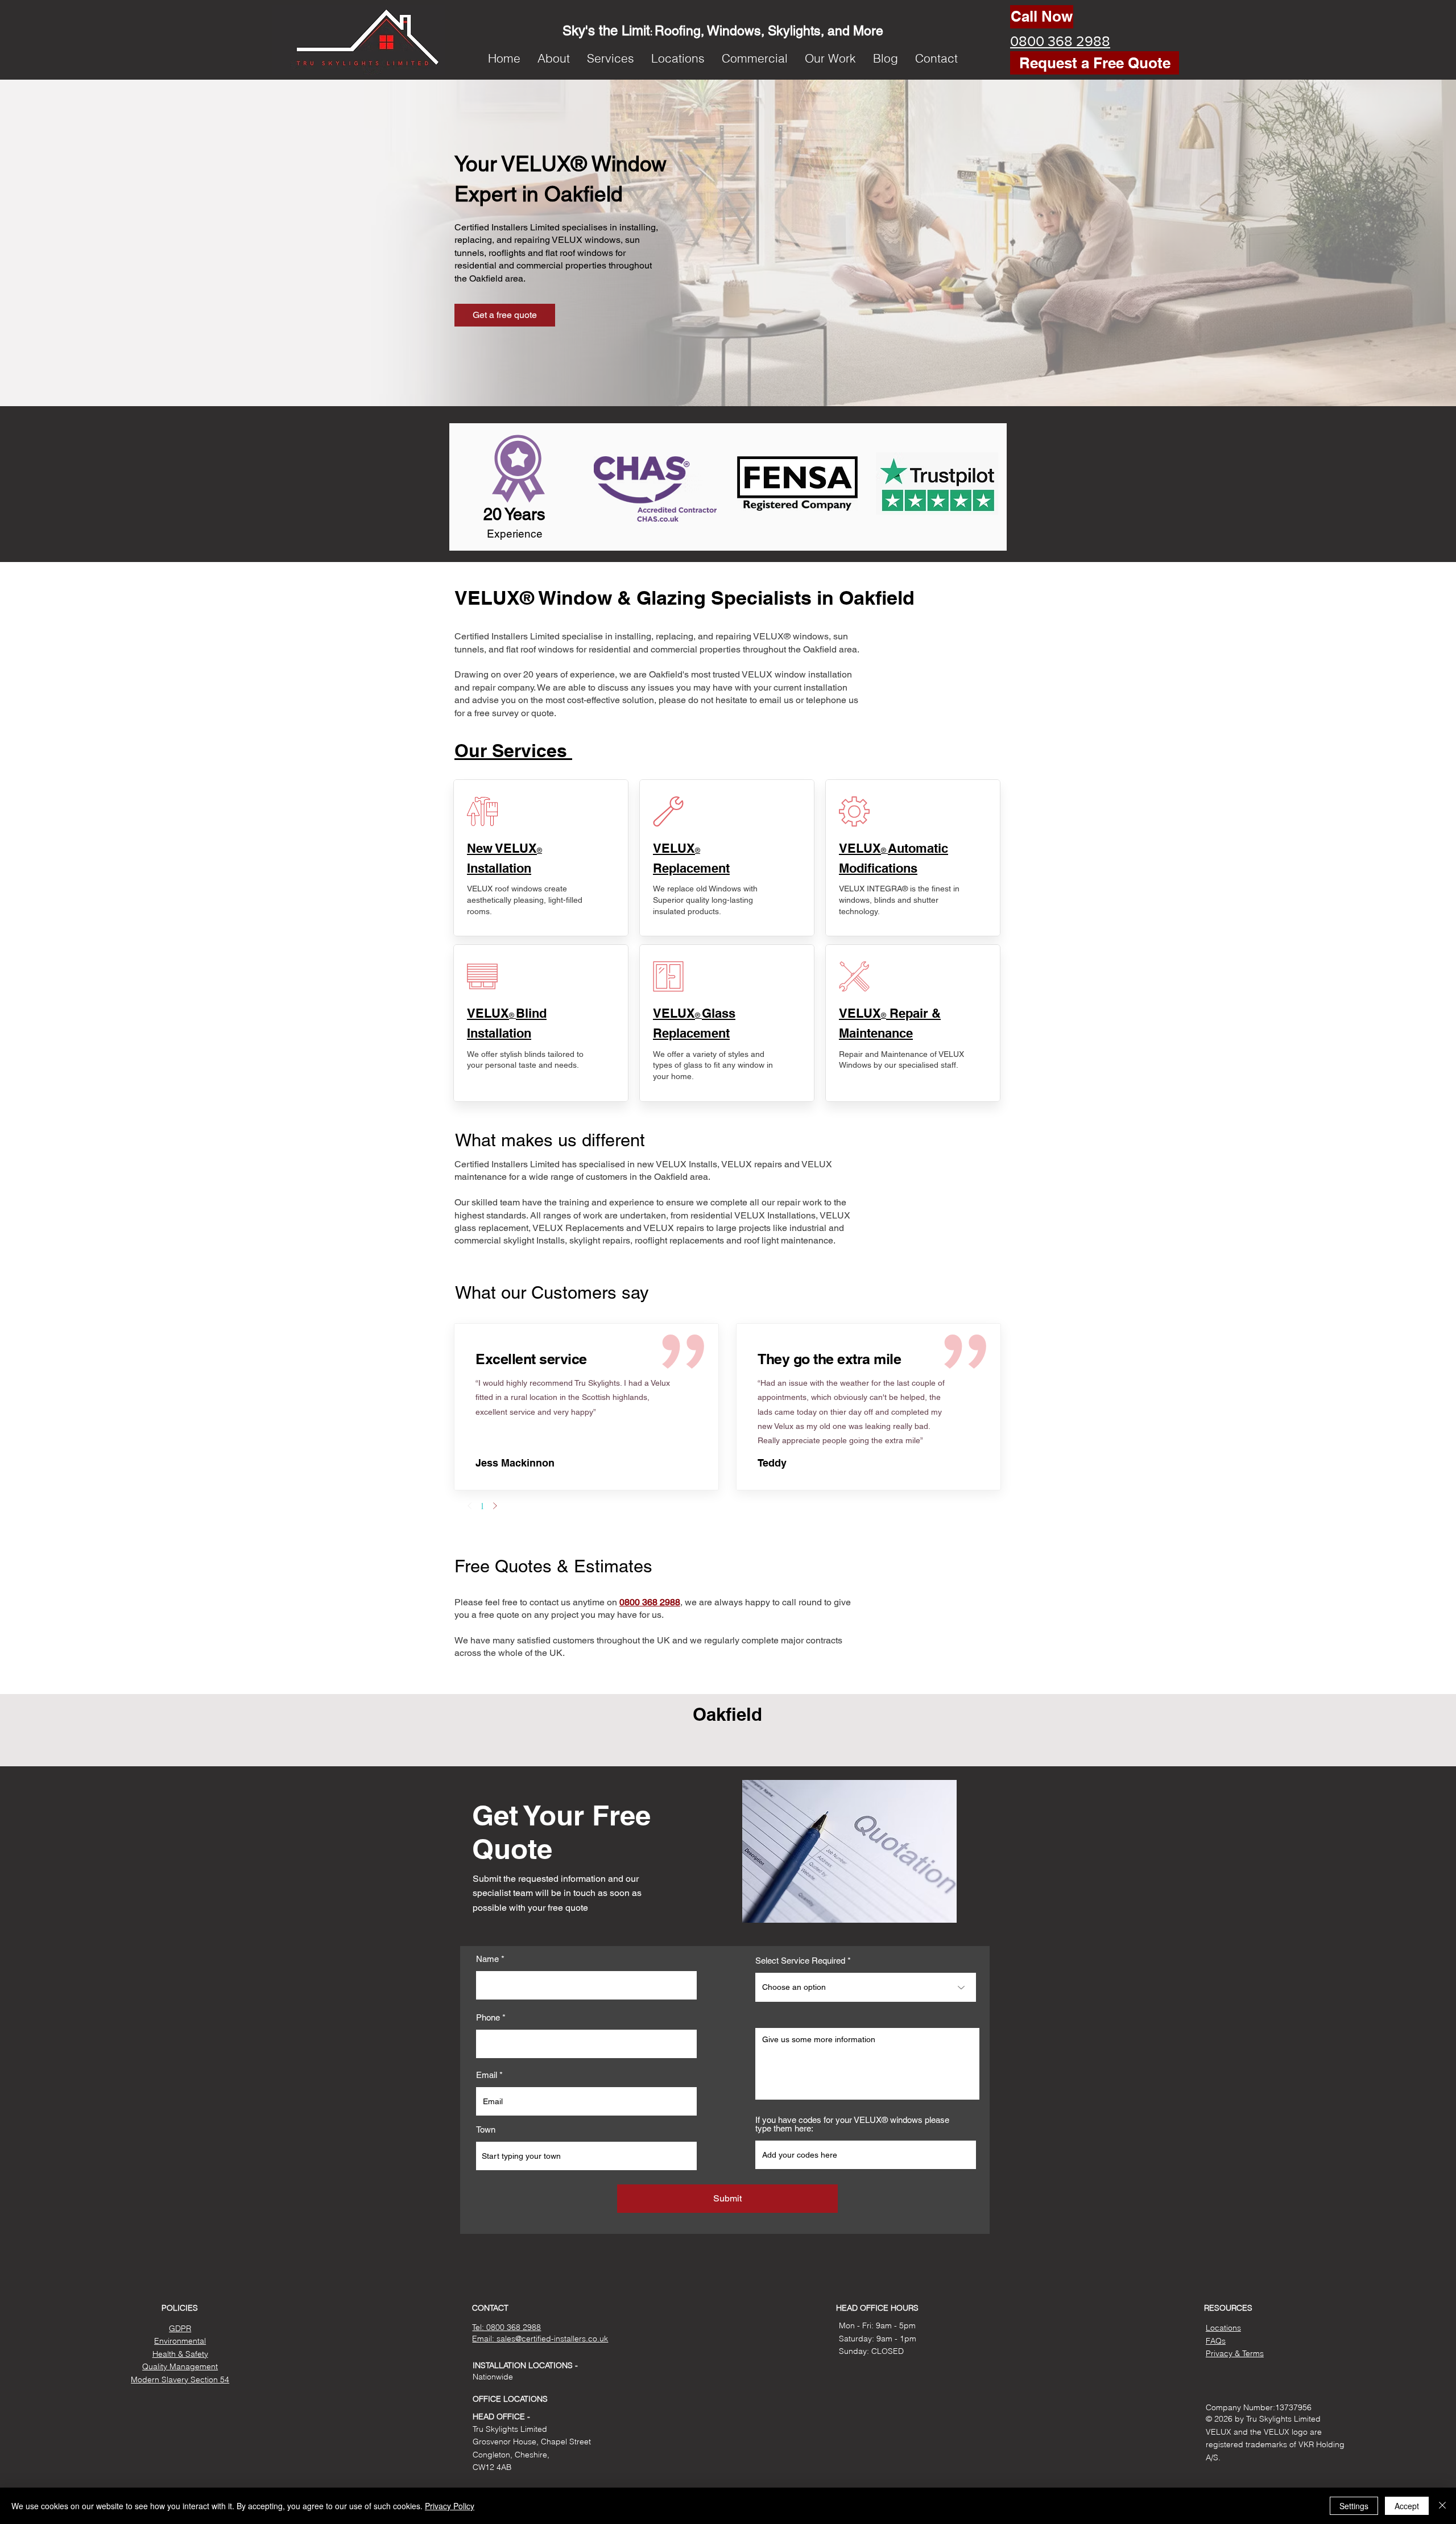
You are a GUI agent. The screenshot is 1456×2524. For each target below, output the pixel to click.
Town (486, 2130)
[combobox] (586, 2156)
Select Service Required (800, 1961)
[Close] (1442, 2506)
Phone (488, 2017)
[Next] (495, 1506)
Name (487, 1959)
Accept (1407, 2506)
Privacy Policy (450, 2506)
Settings (1354, 2506)
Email (487, 2075)
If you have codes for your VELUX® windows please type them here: (852, 2124)
